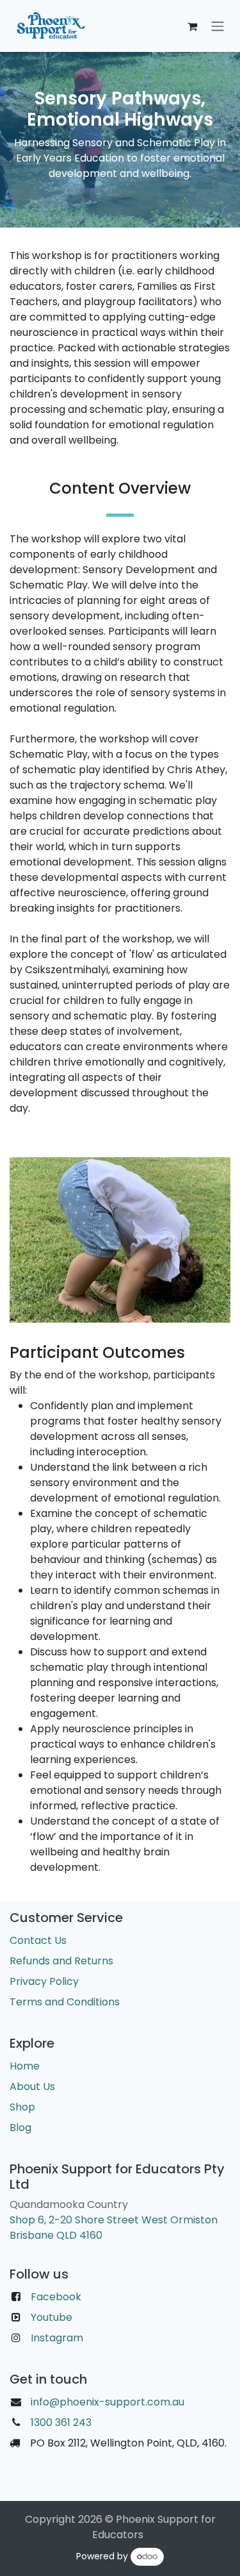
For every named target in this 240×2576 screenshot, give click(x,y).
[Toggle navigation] (218, 26)
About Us (32, 2087)
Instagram (57, 2338)
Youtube (52, 2317)
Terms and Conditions (65, 2002)
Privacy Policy (44, 1981)
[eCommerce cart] (192, 26)
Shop (22, 2107)
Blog (20, 2128)
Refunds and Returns (61, 1961)
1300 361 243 (60, 2422)
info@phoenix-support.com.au (108, 2402)
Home (25, 2066)
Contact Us (38, 1940)
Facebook (56, 2297)
